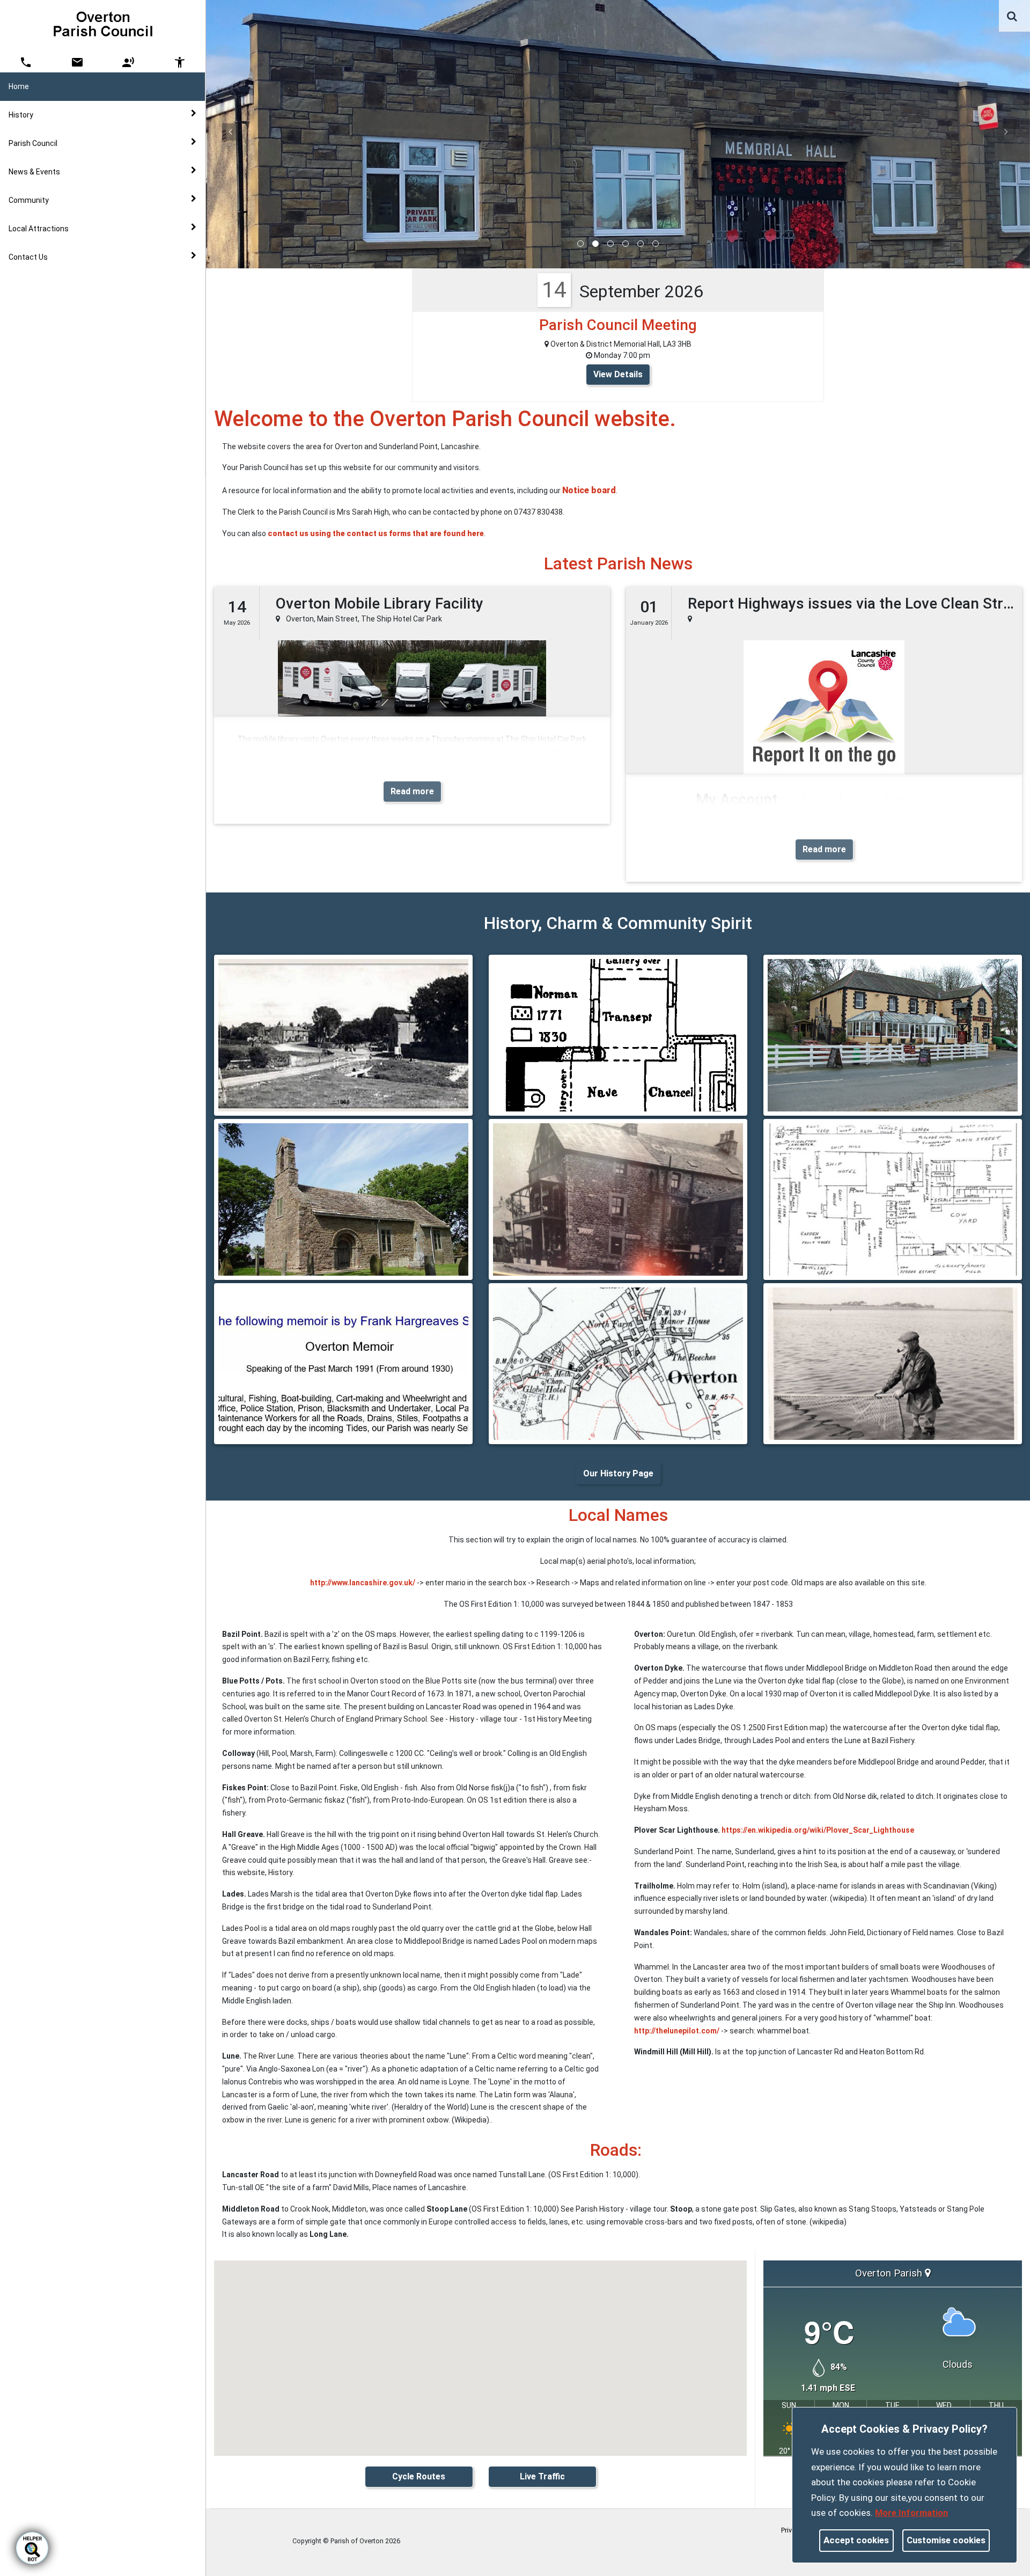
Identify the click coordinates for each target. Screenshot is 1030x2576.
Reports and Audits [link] (64, 298)
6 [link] (656, 244)
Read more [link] (412, 791)
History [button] (21, 115)
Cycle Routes (419, 2476)
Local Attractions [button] (39, 229)
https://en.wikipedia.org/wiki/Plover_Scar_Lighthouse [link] (818, 1830)
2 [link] (595, 244)
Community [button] (29, 200)
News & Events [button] (34, 172)
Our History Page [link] (618, 1473)
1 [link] (580, 244)
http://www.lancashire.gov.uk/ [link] (363, 1583)
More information (911, 2513)
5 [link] (641, 244)
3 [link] (610, 244)
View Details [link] (618, 374)
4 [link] (626, 244)
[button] (1013, 17)
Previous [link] (230, 131)
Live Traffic (542, 2476)
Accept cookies (856, 2540)
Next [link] (1006, 131)
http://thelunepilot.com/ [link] (677, 2031)
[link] (1012, 16)
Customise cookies (946, 2540)
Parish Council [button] (33, 143)
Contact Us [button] (28, 257)
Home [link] (19, 86)
